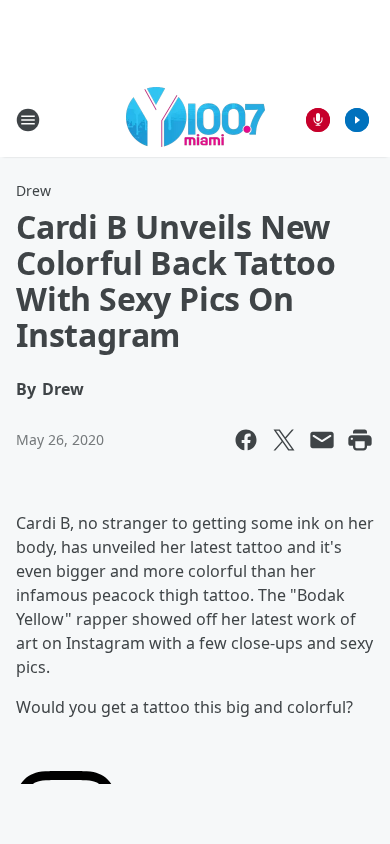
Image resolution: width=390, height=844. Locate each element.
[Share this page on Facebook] (246, 440)
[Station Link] (195, 119)
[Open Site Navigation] (28, 120)
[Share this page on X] (284, 440)
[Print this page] (360, 440)
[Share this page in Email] (322, 440)
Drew (33, 190)
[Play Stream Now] (357, 120)
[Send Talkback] (318, 120)
